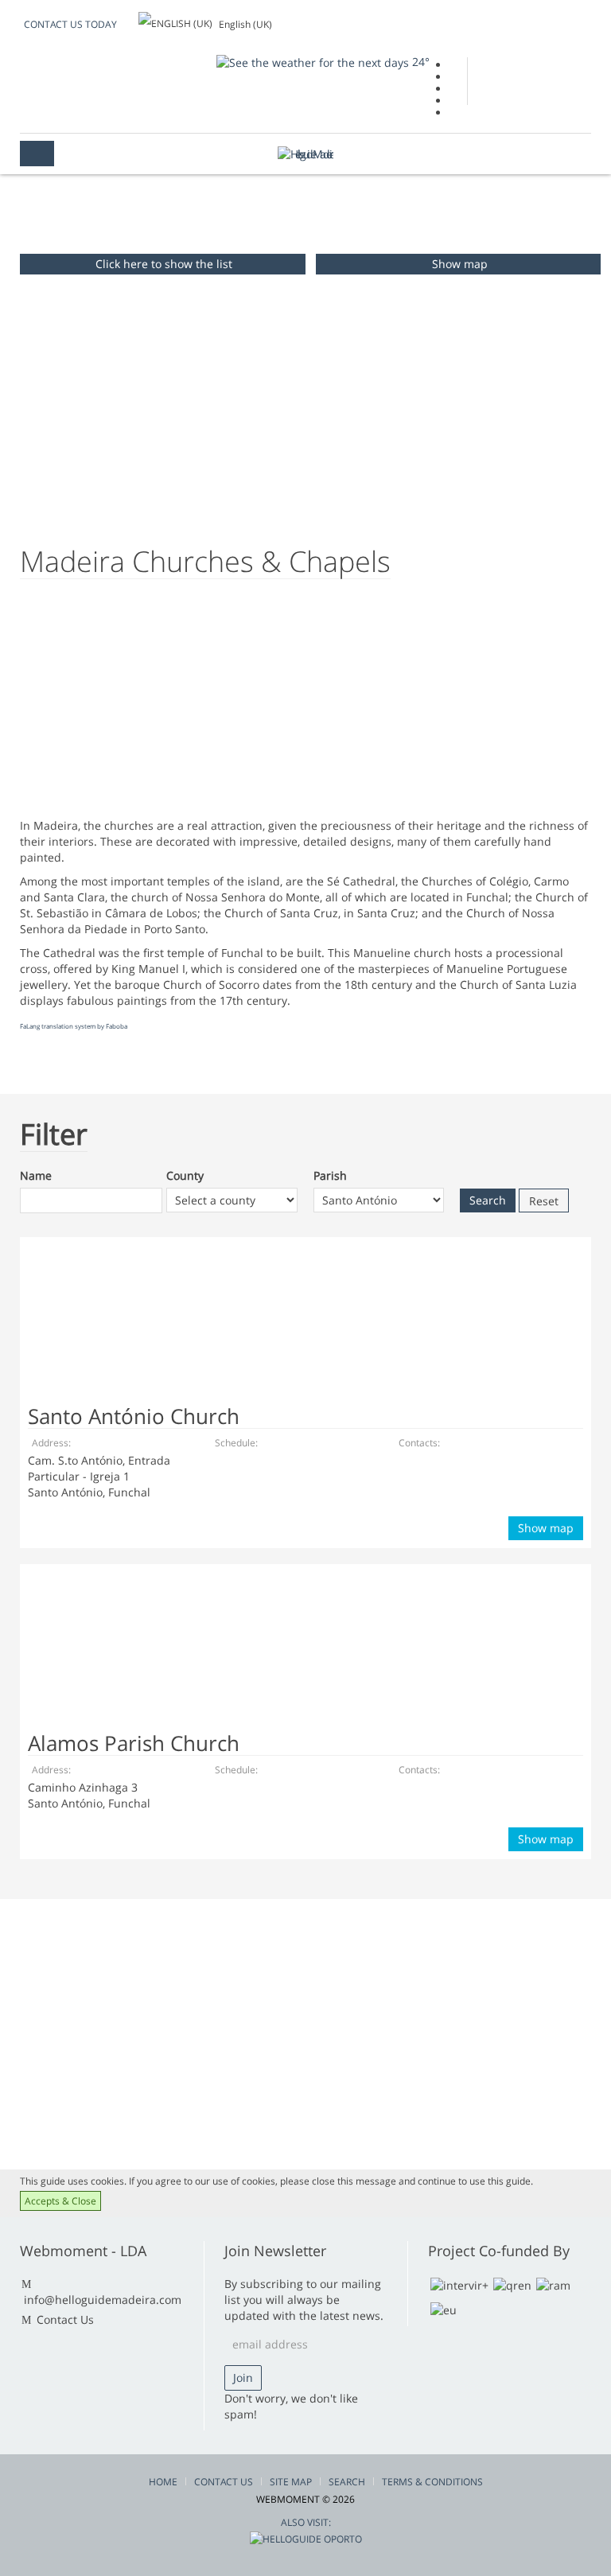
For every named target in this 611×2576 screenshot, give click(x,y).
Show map (460, 264)
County (185, 1175)
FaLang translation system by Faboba (74, 1026)
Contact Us (65, 2319)
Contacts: (419, 1443)
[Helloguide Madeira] (305, 154)
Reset (544, 1201)
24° (419, 62)
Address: (51, 1443)
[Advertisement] (143, 706)
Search (347, 2482)
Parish (330, 1175)
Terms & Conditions (432, 2482)
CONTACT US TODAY (70, 24)
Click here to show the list (164, 264)
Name (36, 1175)
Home (163, 2482)
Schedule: (236, 1443)
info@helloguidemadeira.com (103, 2300)
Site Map (291, 2482)
